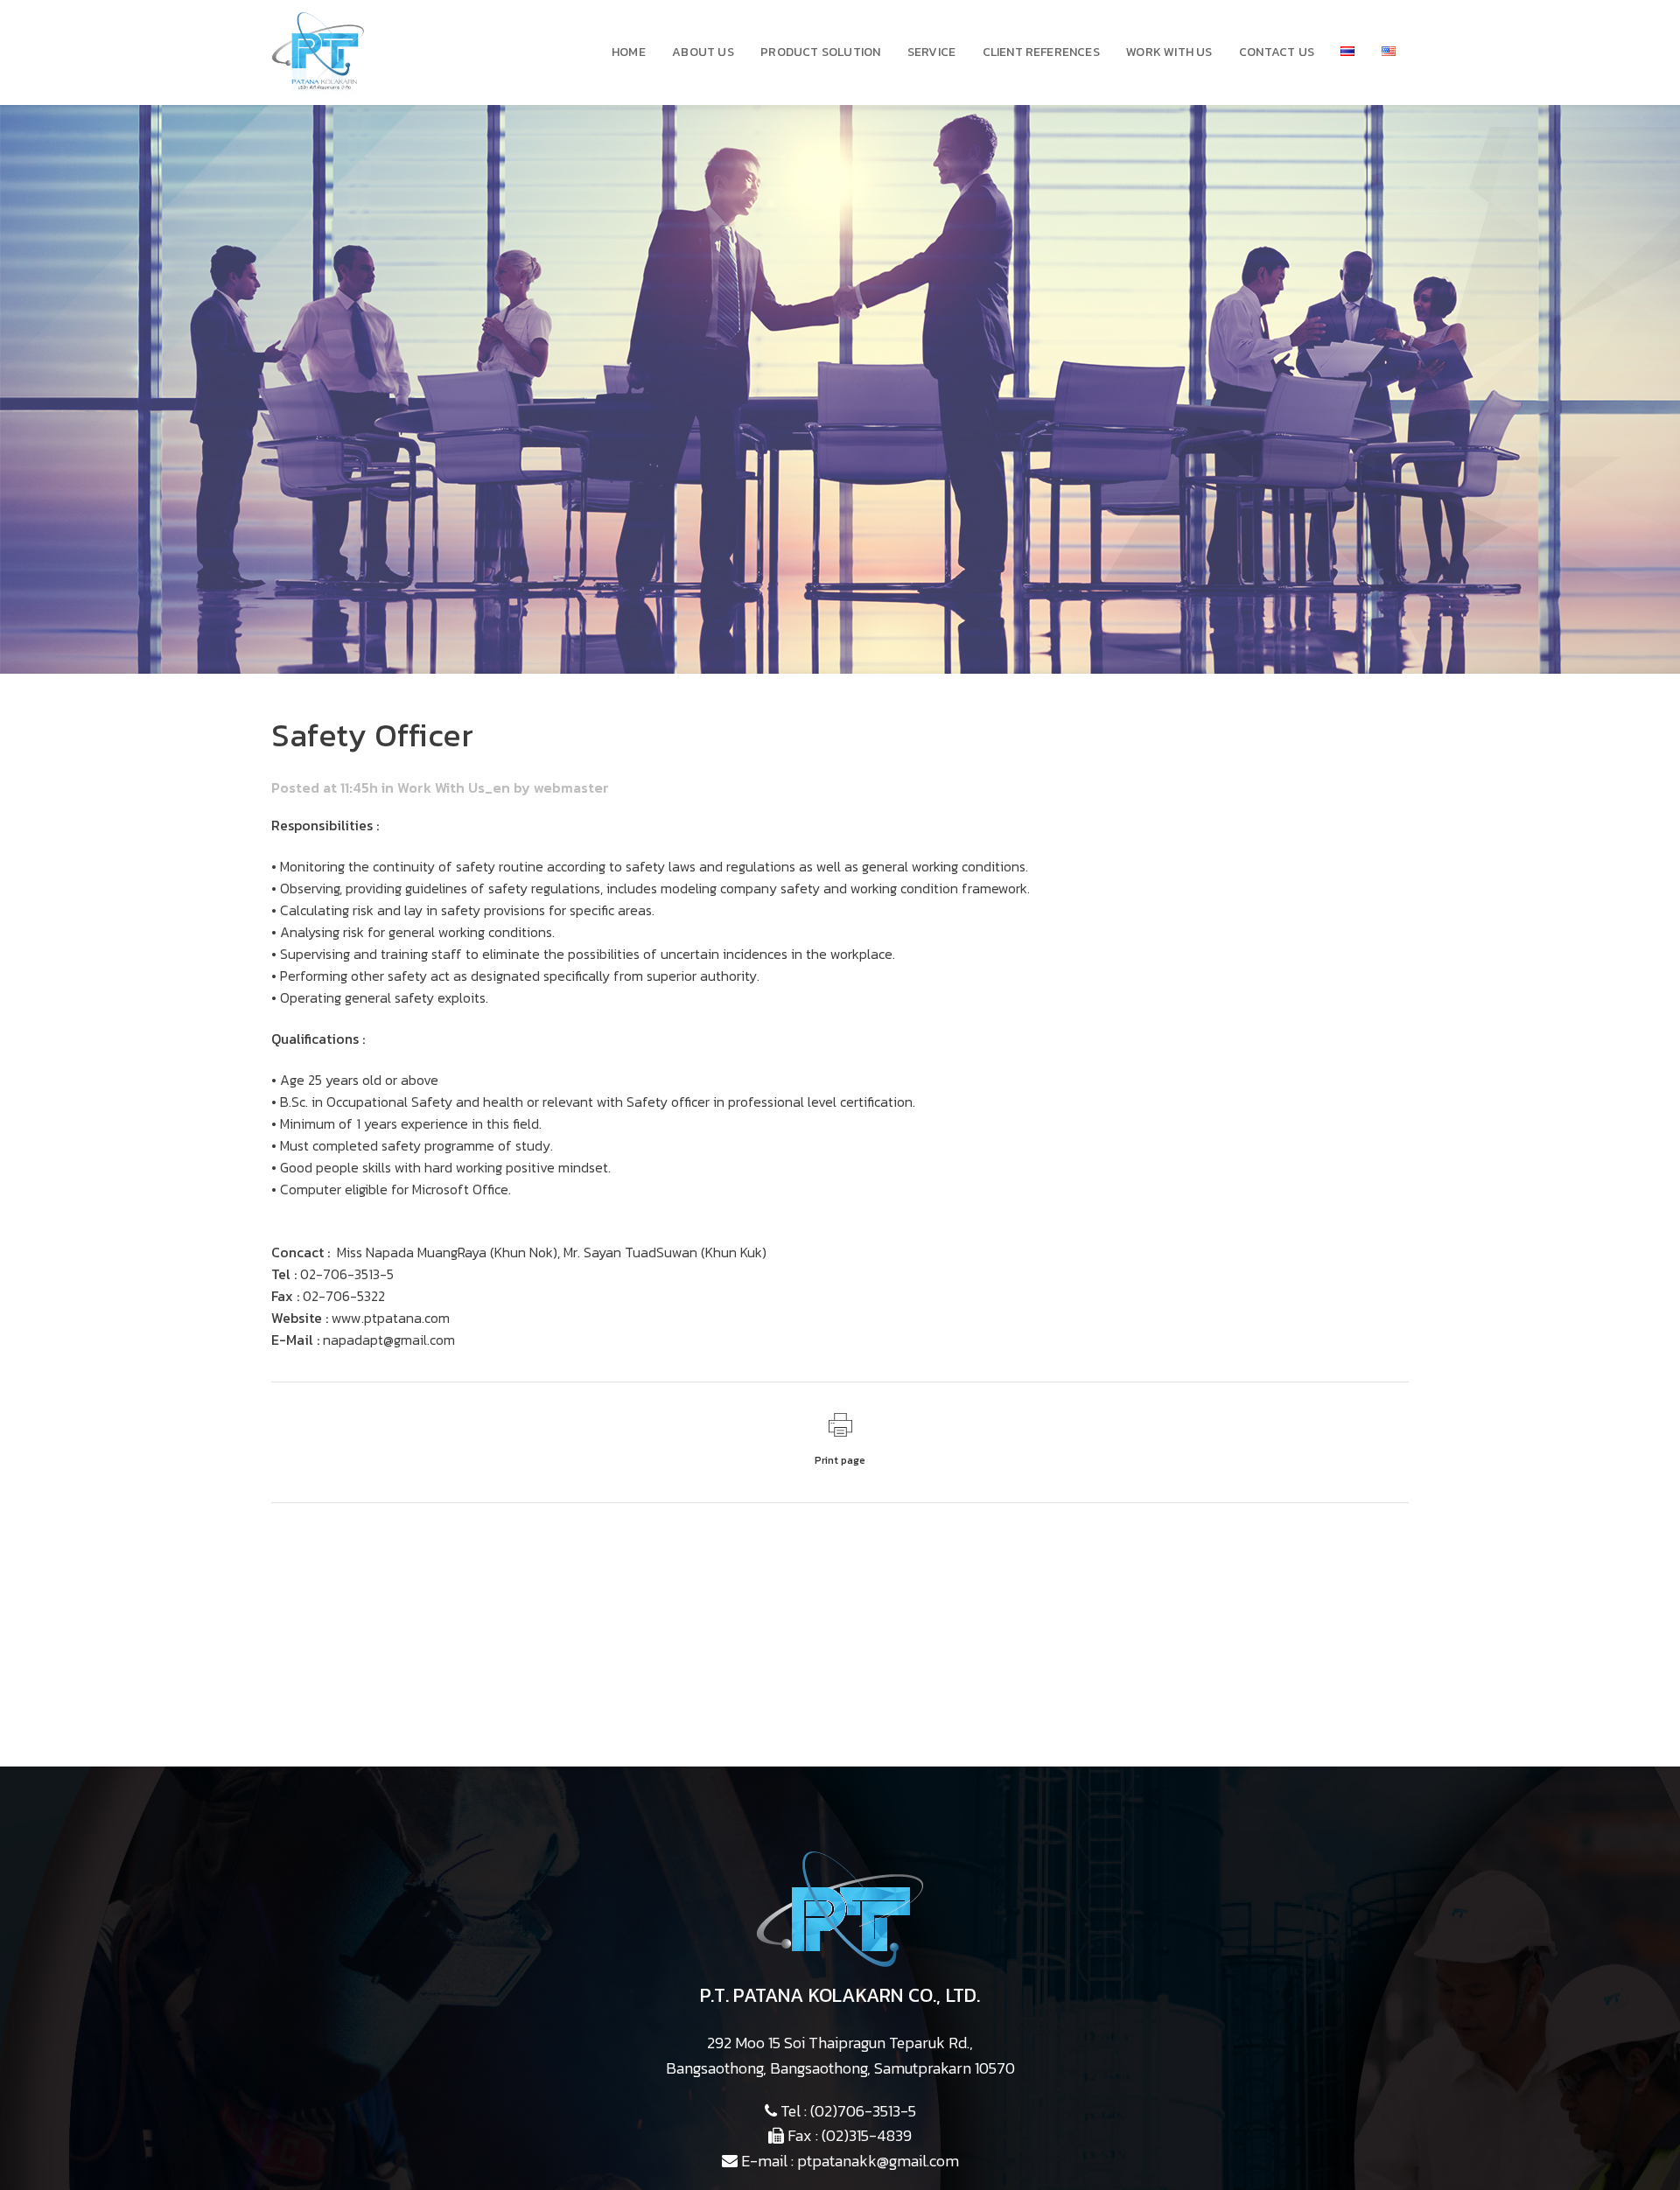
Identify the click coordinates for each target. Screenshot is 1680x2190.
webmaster (571, 787)
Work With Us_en (454, 787)
